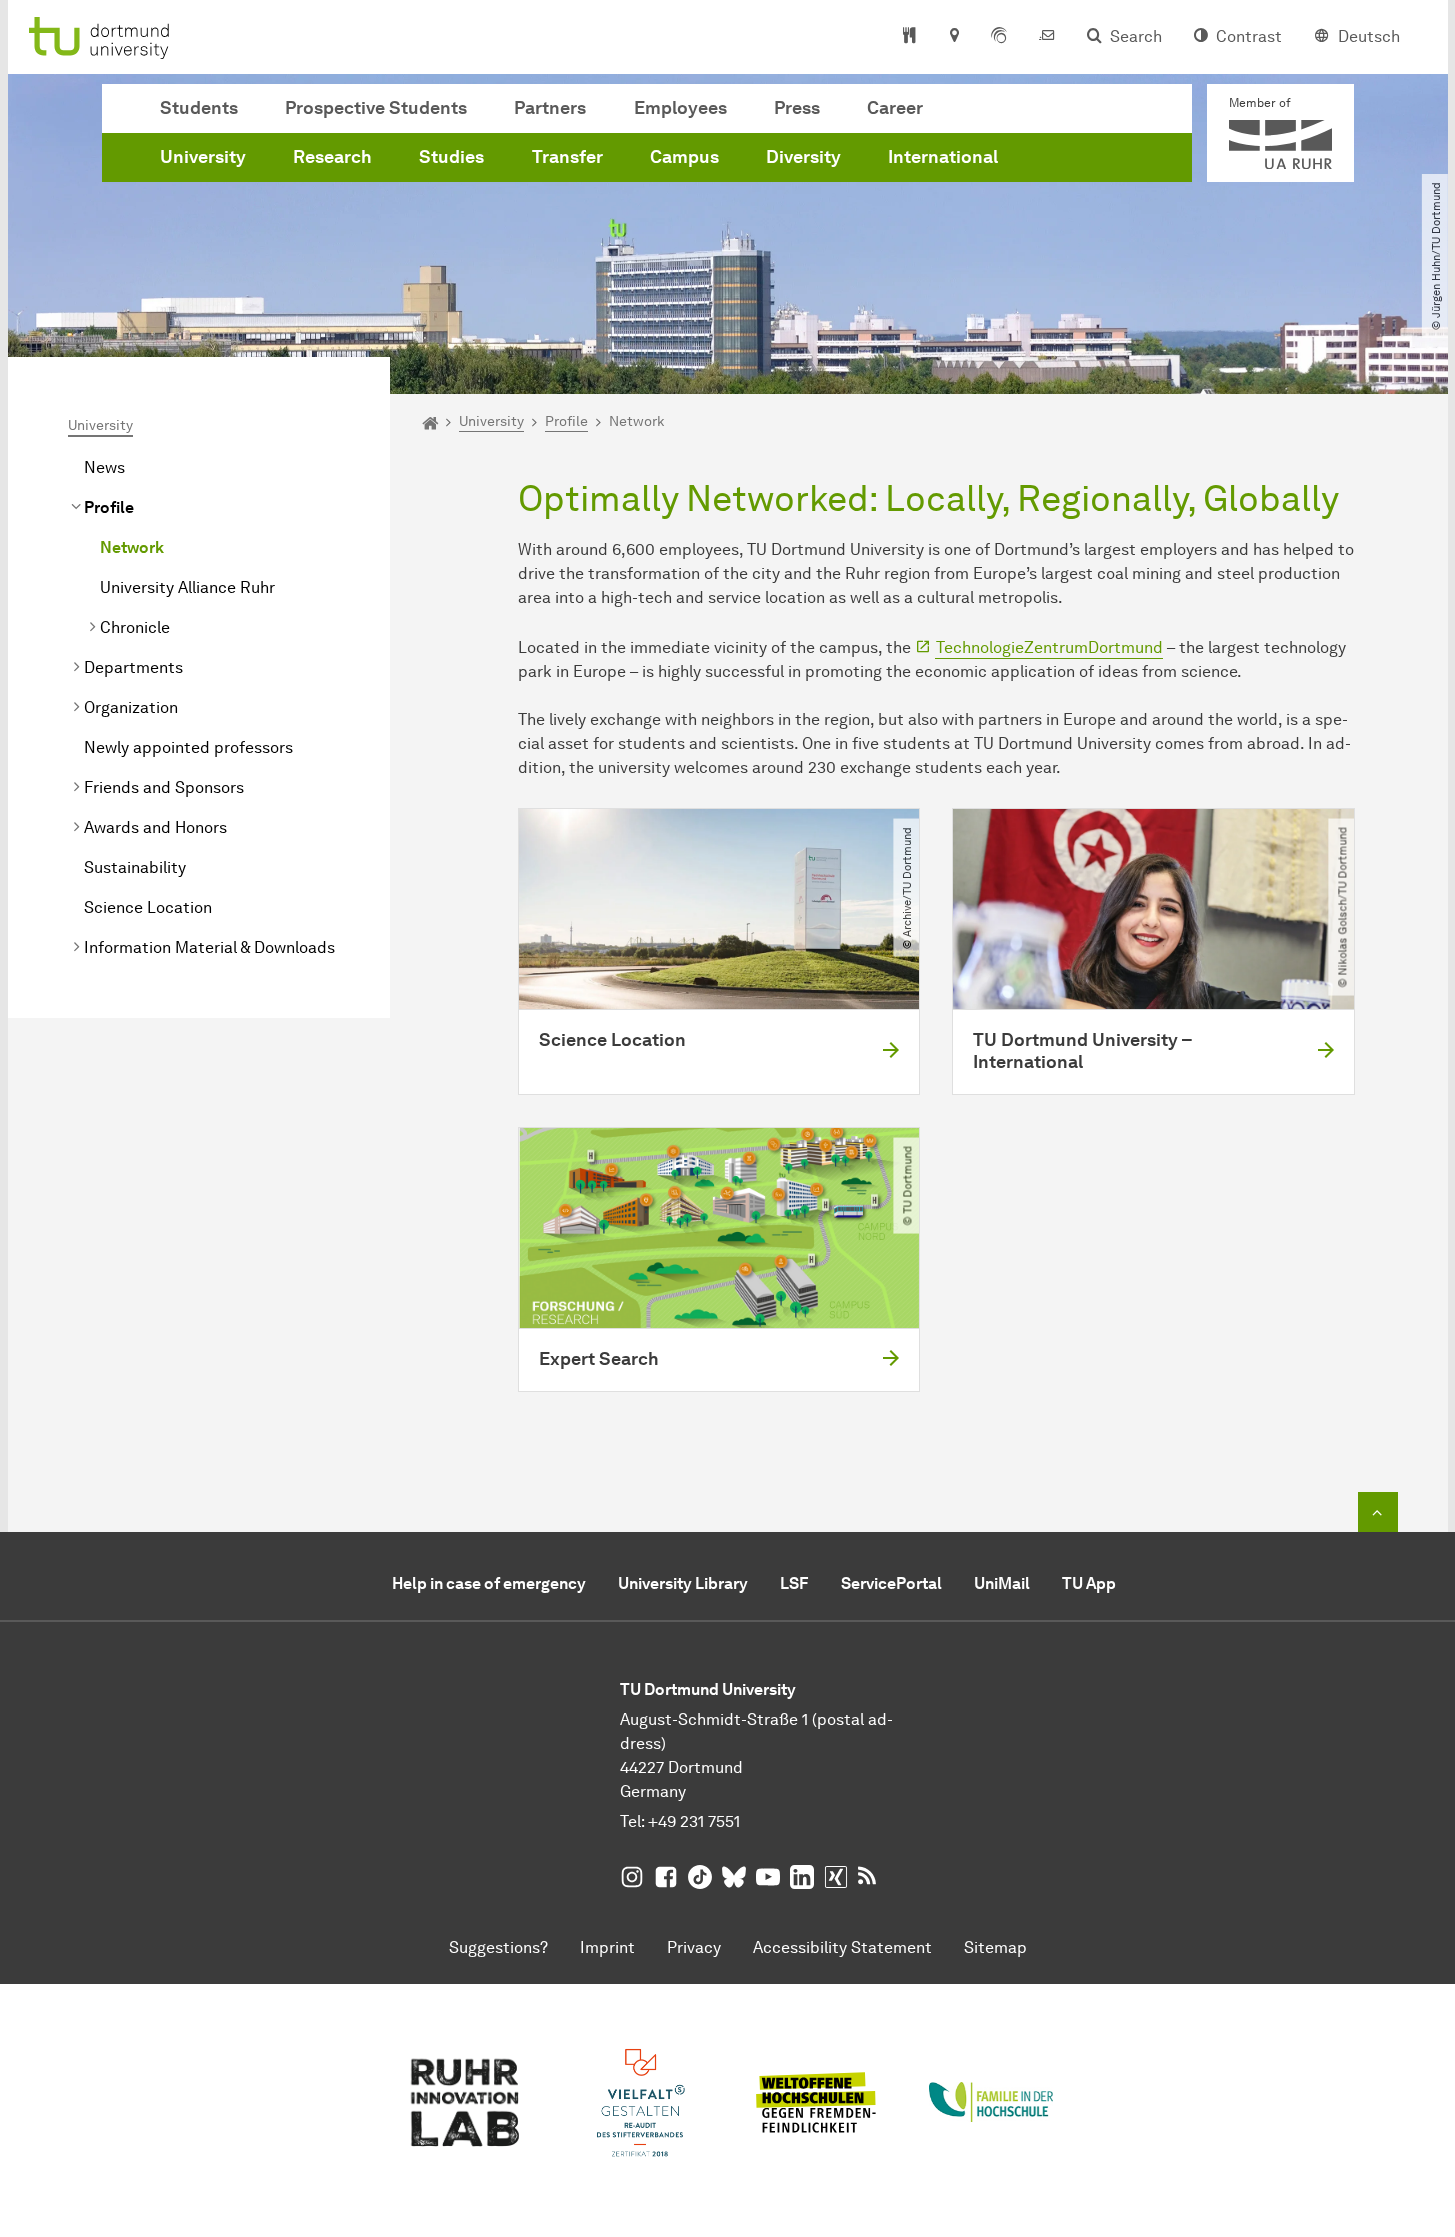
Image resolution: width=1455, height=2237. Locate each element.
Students (199, 108)
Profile (109, 507)
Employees (680, 108)
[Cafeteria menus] (909, 37)
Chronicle (135, 627)
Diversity (803, 157)
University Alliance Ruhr (187, 587)
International (943, 157)
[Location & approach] (953, 37)
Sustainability (135, 867)
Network (132, 547)
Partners (550, 108)
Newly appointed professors (188, 747)
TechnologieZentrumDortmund (1049, 647)
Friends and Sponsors (164, 787)
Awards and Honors (155, 827)
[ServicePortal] (999, 37)
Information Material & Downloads (209, 947)
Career (895, 108)
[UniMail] (1047, 37)
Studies (451, 157)
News (104, 467)
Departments (133, 667)
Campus (684, 157)
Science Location (148, 907)
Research (332, 157)
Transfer (567, 157)
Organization (131, 707)
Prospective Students (376, 108)
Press (797, 108)
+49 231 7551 (694, 1821)
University (203, 157)
